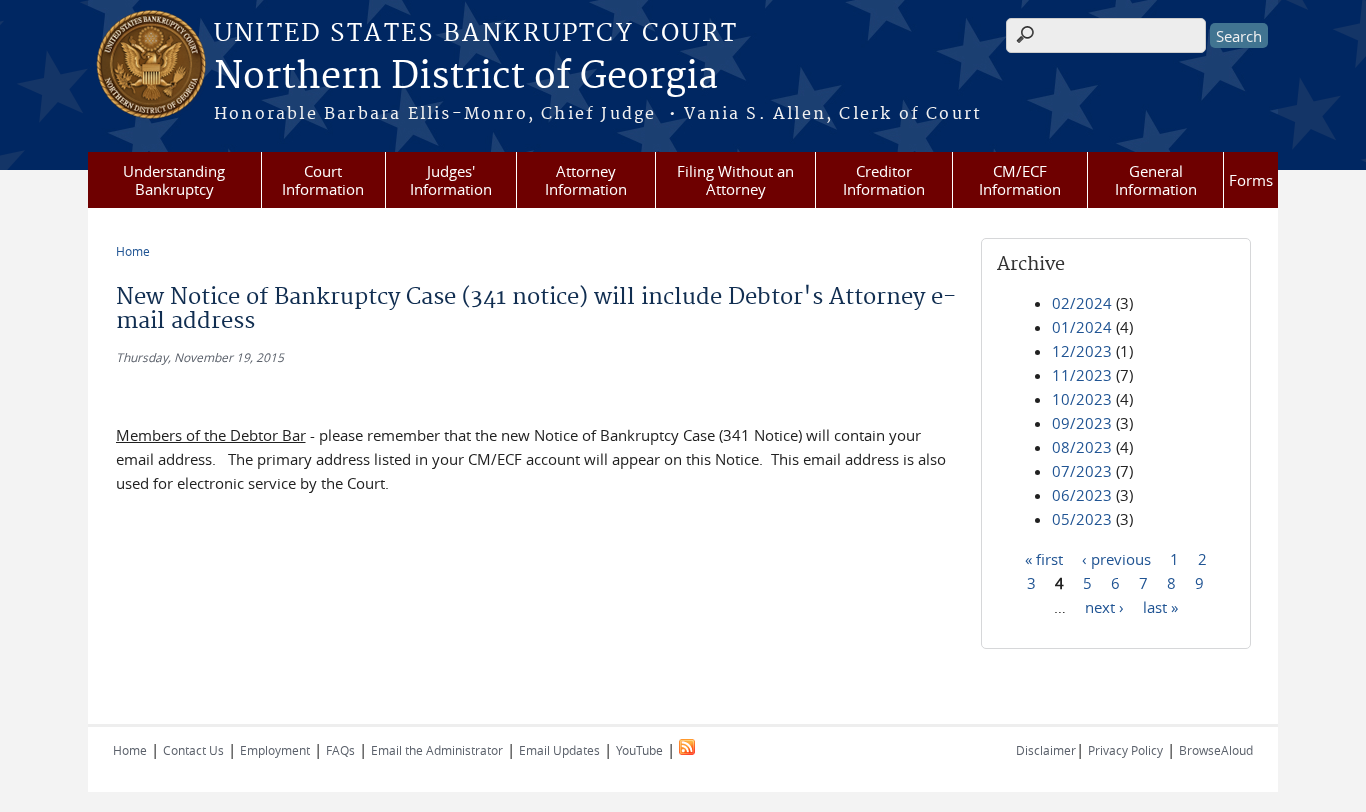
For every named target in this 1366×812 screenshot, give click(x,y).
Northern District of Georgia (466, 77)
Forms (1251, 180)
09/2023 (1082, 423)
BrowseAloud (1216, 750)
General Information (1156, 180)
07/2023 (1082, 471)
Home (133, 251)
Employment (275, 750)
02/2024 (1082, 303)
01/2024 (1082, 327)
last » (1160, 606)
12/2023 (1082, 351)
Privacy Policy (1125, 750)
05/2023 (1082, 519)
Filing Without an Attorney (735, 180)
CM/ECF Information (1020, 180)
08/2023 (1082, 447)
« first (1044, 558)
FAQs (340, 750)
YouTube (639, 750)
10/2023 (1082, 399)
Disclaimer (1046, 750)
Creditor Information (884, 180)
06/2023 (1082, 495)
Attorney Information (586, 180)
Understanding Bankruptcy (174, 180)
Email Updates (559, 750)
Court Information (323, 180)
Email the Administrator (437, 750)
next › (1104, 606)
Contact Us (193, 750)
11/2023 (1082, 375)
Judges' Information (451, 180)
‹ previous (1116, 558)
